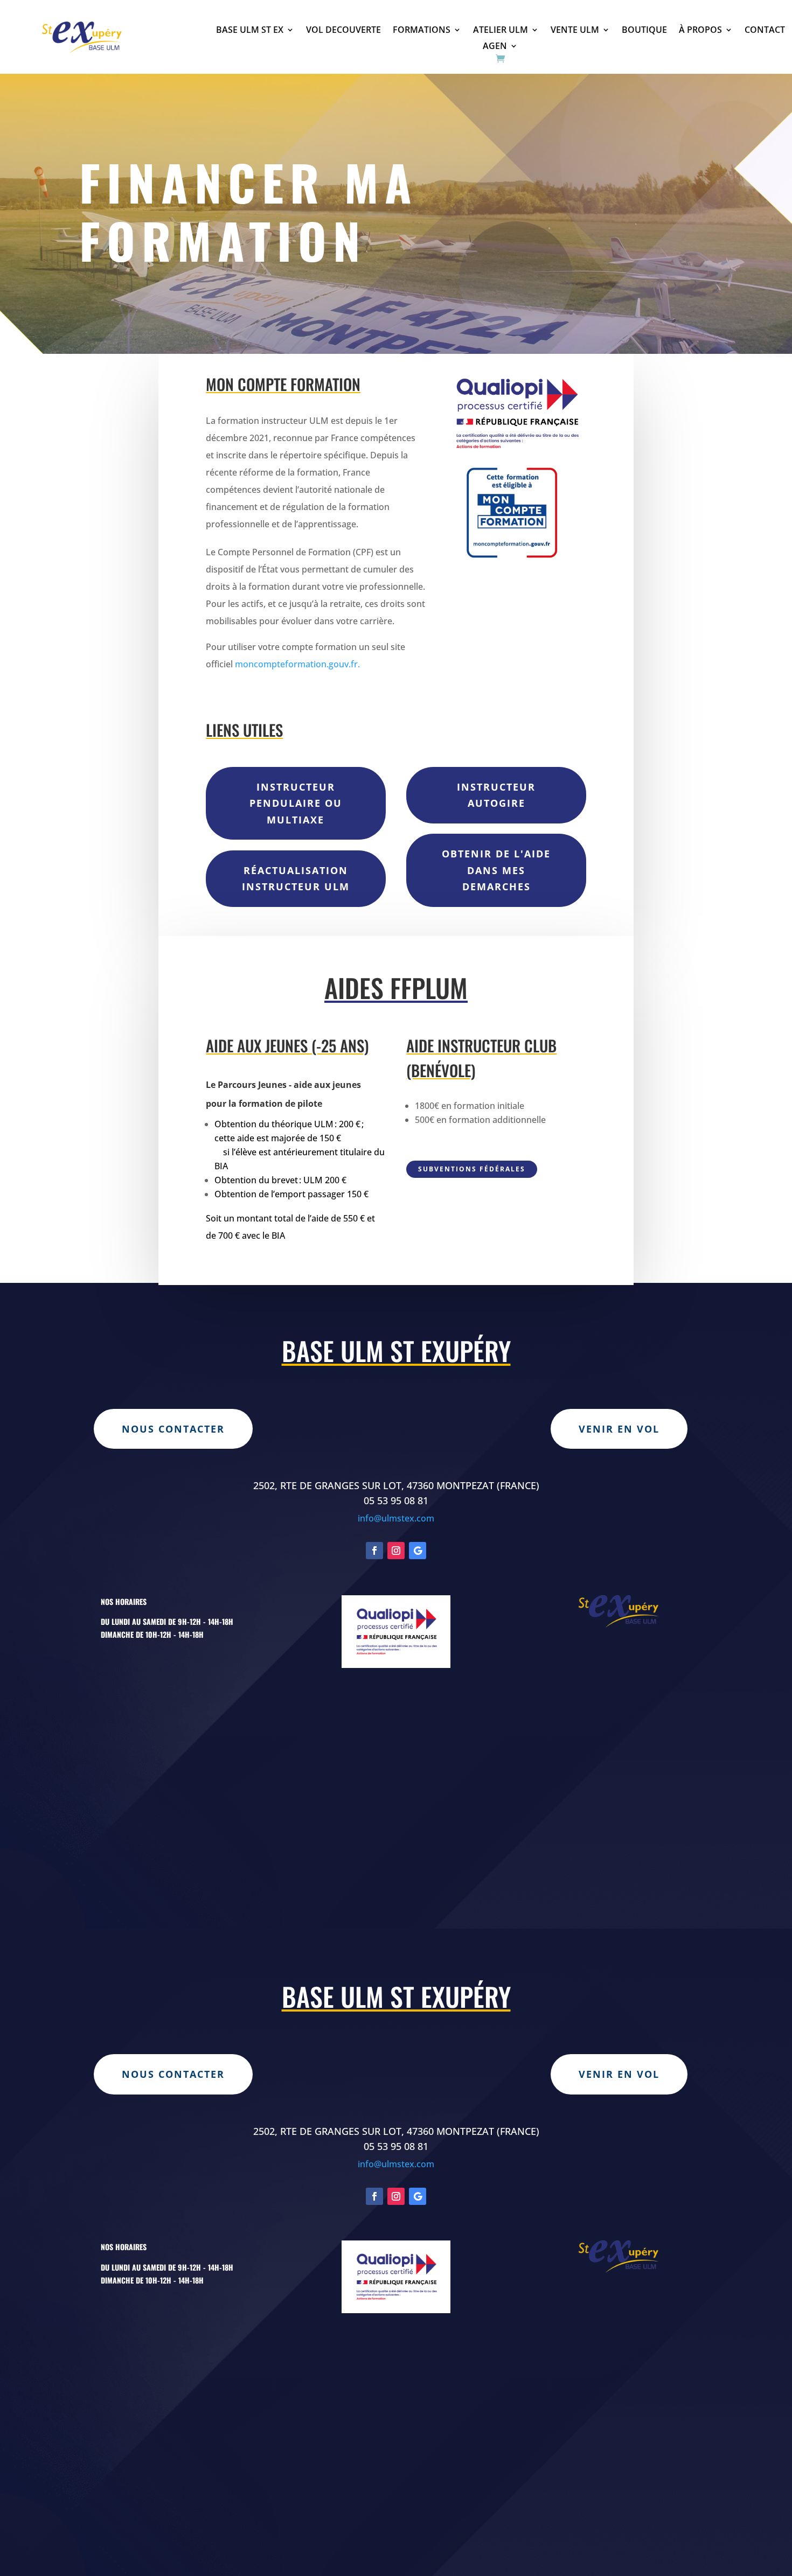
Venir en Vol (619, 1429)
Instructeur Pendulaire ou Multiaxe (296, 803)
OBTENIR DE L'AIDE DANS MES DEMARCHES (496, 870)
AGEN (495, 47)
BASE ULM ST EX (250, 31)
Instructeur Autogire (496, 795)
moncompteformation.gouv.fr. (297, 664)
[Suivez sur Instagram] (396, 1551)
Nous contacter (173, 1429)
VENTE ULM (575, 31)
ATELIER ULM (501, 31)
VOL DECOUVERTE (343, 31)
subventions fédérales (472, 1169)
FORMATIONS (422, 31)
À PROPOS (700, 31)
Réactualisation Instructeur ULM (296, 879)
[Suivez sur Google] (418, 1551)
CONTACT (765, 31)
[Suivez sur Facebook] (374, 1551)
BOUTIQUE (644, 31)
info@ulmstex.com (396, 1518)
